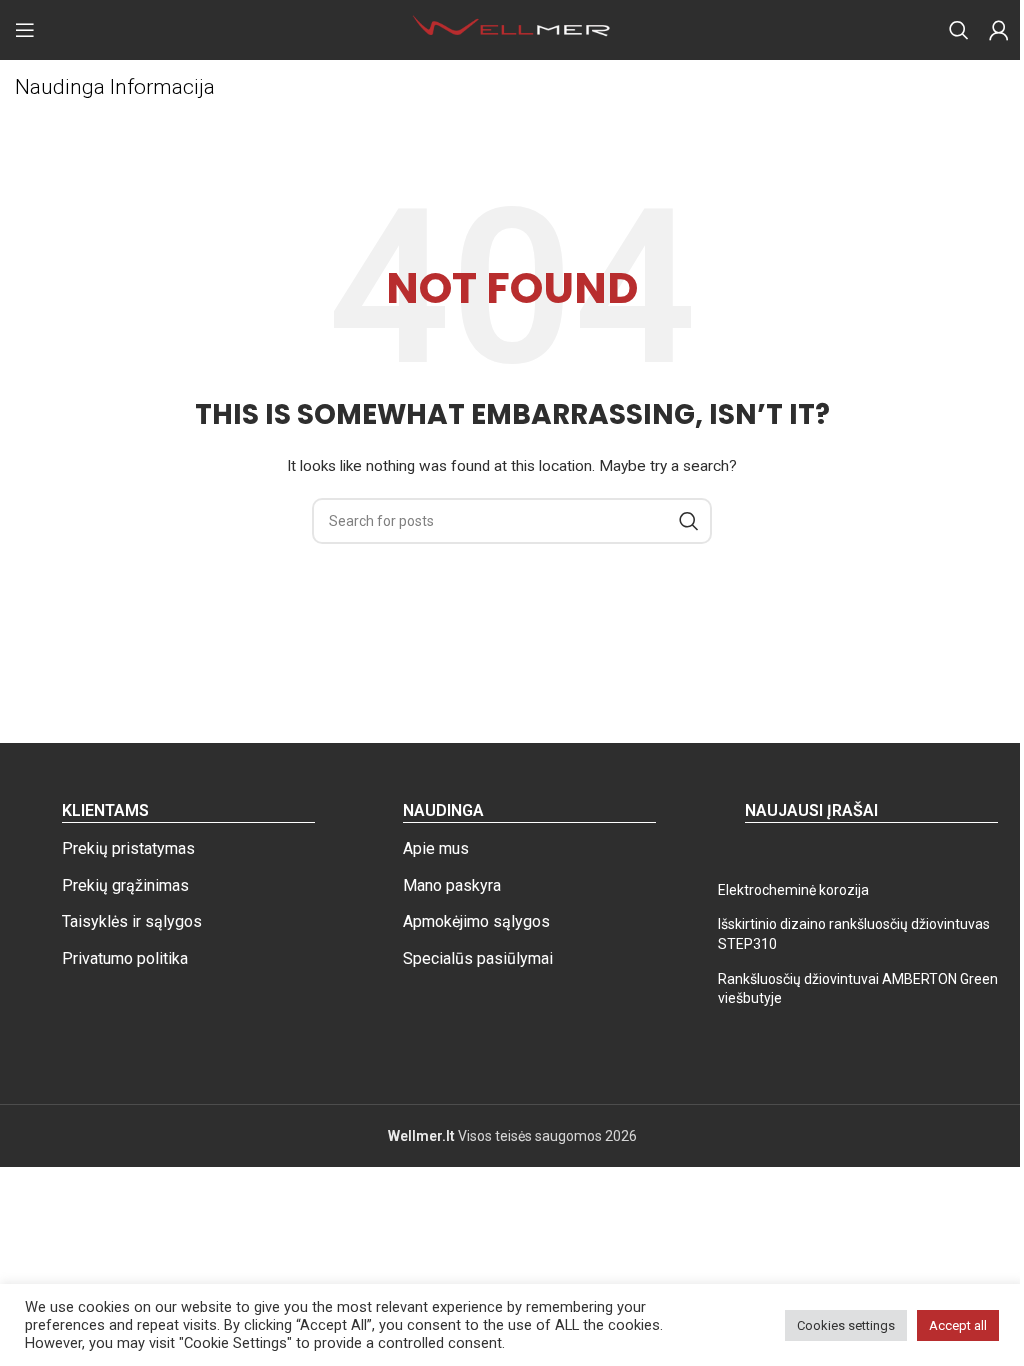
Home (34, 121)
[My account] (999, 30)
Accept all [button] (958, 1325)
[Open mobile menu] (25, 30)
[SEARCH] (689, 521)
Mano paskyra (452, 885)
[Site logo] (512, 29)
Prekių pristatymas (128, 848)
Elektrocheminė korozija (793, 890)
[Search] (959, 30)
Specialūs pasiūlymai (478, 958)
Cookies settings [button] (846, 1325)
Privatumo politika (125, 958)
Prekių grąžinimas (125, 885)
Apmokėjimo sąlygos (476, 921)
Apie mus (436, 848)
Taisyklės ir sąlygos (132, 921)
